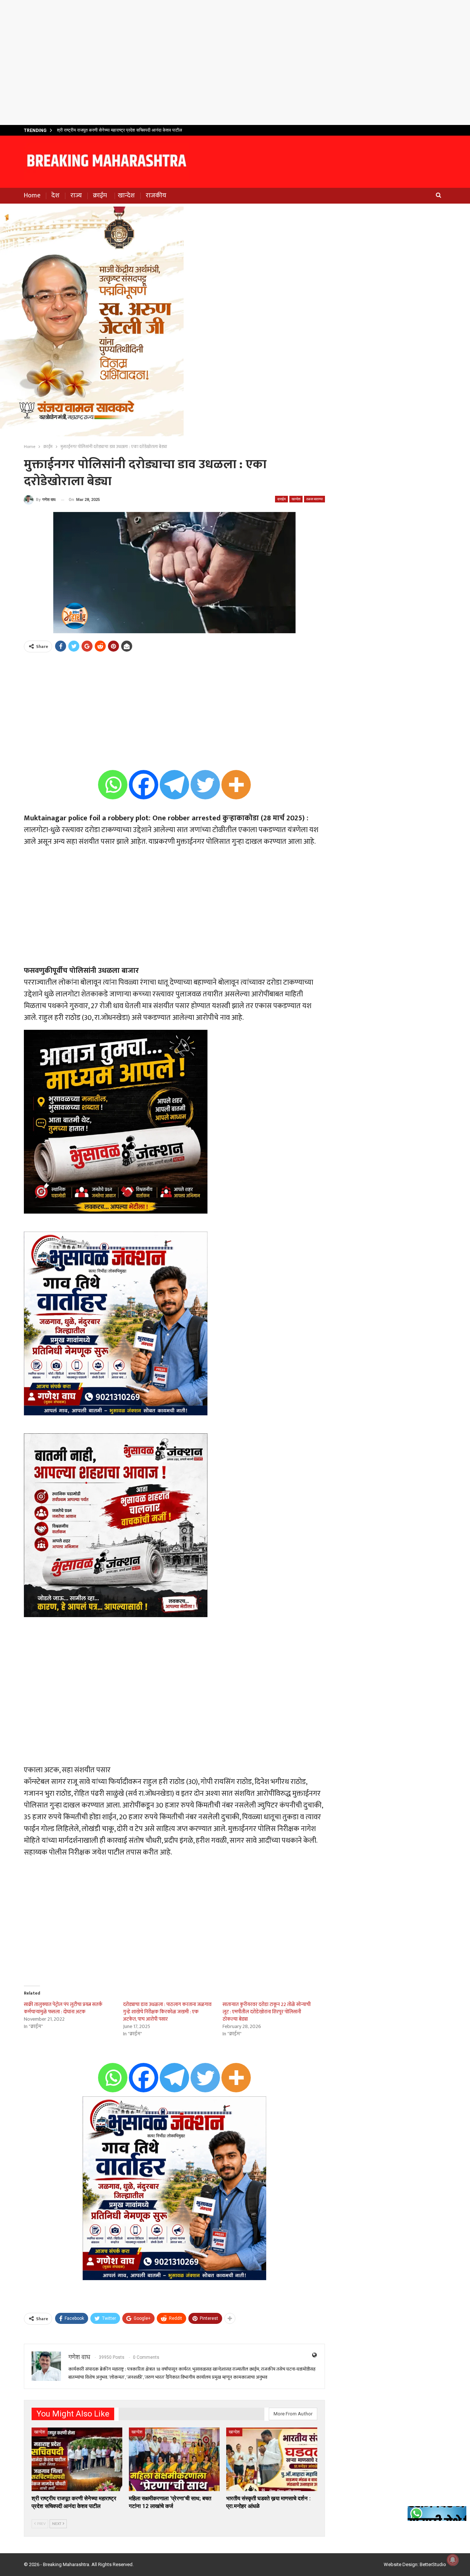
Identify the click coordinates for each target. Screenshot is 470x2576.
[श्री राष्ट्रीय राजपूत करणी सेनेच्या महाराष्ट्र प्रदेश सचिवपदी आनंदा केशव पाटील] (77, 2459)
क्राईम (100, 196)
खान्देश (126, 196)
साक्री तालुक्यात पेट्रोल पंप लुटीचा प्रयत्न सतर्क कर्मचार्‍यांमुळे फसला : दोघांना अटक (63, 2008)
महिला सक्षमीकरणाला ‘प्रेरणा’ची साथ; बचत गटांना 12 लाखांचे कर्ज (108, 130)
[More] (236, 785)
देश (55, 196)
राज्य (76, 196)
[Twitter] (205, 785)
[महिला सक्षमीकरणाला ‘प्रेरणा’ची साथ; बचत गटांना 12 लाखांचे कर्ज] (174, 2459)
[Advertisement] (235, 62)
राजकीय (156, 196)
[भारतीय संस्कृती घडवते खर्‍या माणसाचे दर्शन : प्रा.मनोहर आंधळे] (272, 2459)
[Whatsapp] (113, 785)
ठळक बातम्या (314, 499)
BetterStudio (433, 2564)
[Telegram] (174, 785)
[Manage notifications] (453, 2560)
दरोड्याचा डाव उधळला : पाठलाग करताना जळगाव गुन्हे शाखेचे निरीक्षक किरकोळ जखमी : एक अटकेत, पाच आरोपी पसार (167, 2012)
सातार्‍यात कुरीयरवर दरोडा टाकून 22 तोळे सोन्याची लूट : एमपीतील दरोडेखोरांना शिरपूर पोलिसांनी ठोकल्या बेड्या (267, 2012)
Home (32, 196)
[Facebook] (144, 785)
